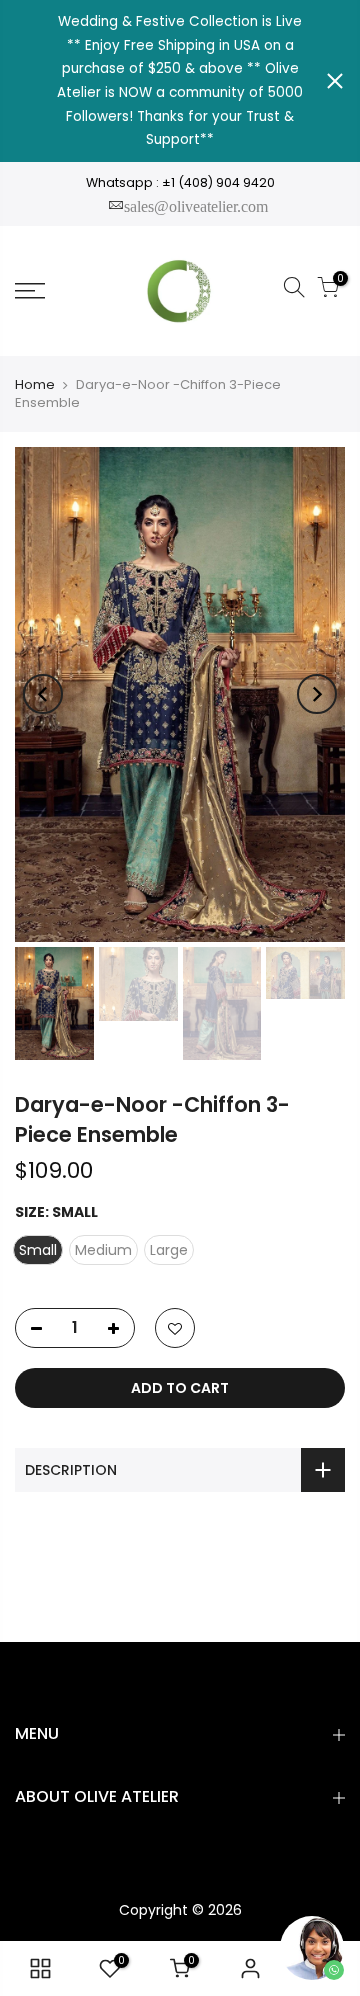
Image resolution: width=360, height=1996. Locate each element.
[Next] (317, 694)
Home (35, 385)
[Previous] (43, 694)
